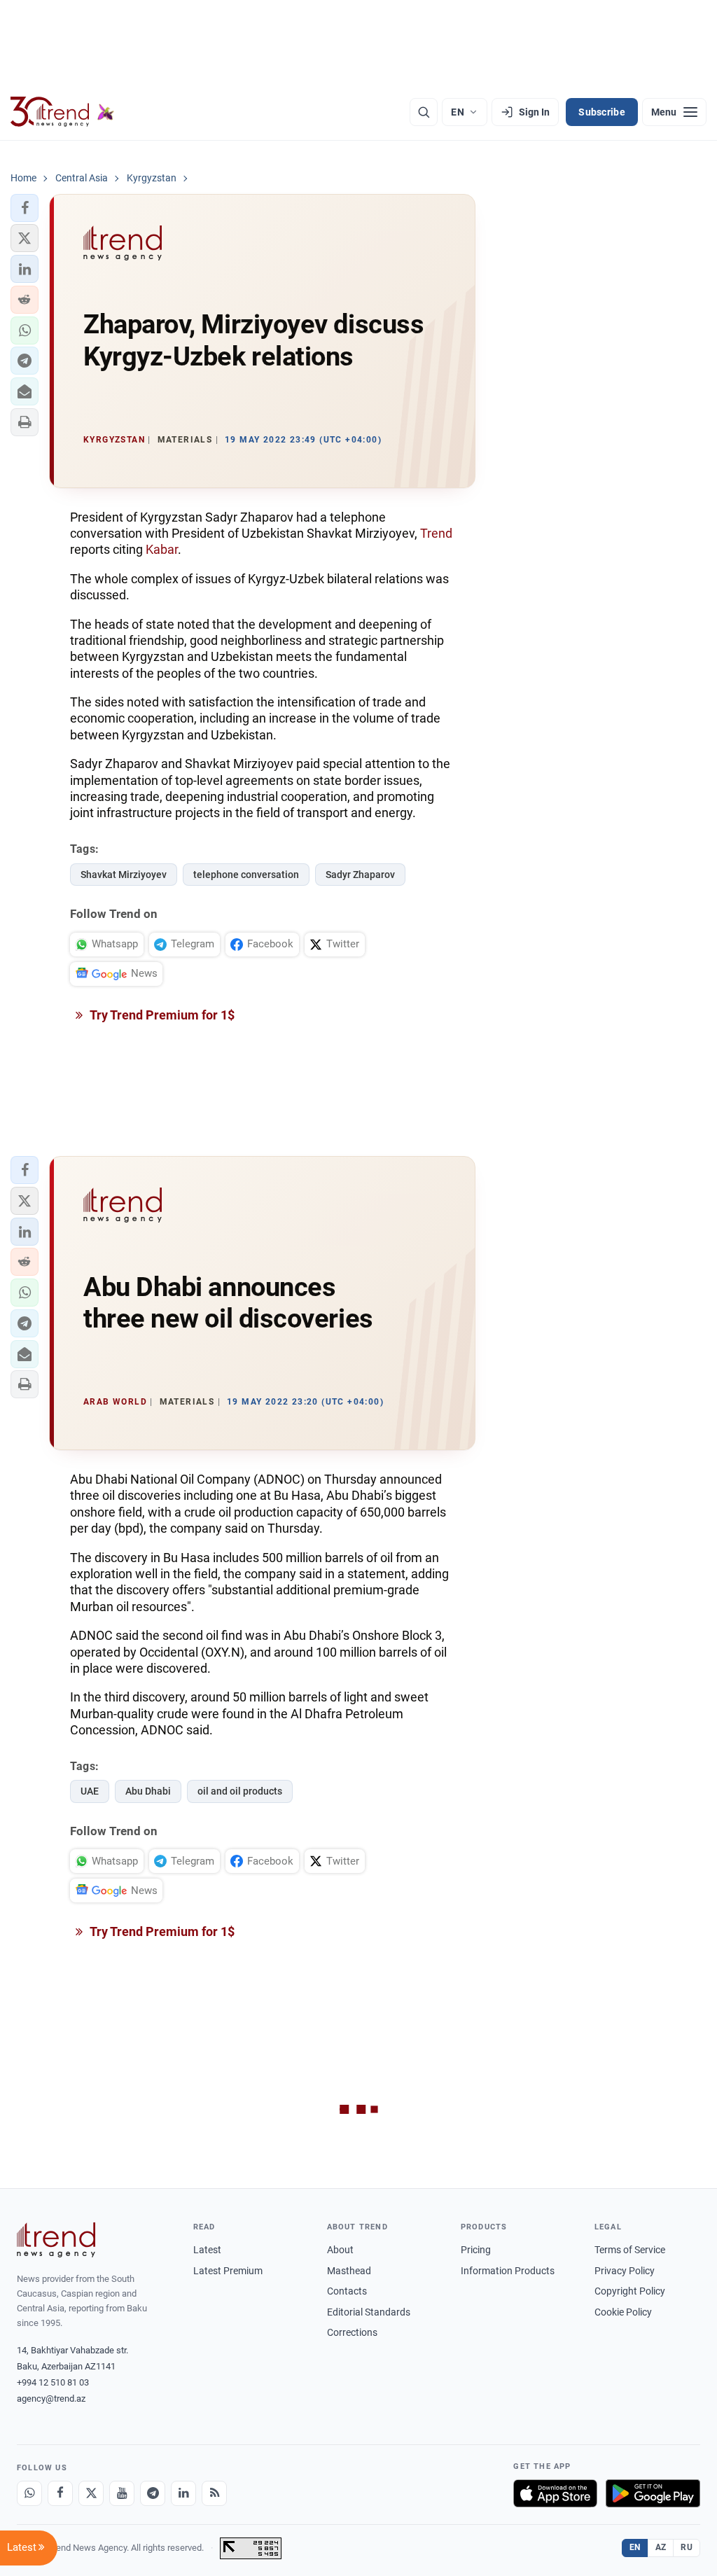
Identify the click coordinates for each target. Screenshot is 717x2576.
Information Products (508, 2271)
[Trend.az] (62, 112)
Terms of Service (630, 2250)
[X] (91, 2493)
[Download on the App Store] (555, 2493)
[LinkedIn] (183, 2493)
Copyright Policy (630, 2291)
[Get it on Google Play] (653, 2493)
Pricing (476, 2250)
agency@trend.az (51, 2399)
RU (687, 2547)
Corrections (352, 2332)
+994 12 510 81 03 (53, 2382)
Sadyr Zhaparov (360, 875)
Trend (436, 533)
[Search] (424, 112)
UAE (90, 1791)
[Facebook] (60, 2493)
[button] (25, 208)
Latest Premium (228, 2271)
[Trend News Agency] (56, 2240)
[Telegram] (153, 2493)
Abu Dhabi (148, 1791)
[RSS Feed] (214, 2493)
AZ (661, 2547)
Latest (207, 2250)
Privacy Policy (625, 2271)
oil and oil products (240, 1791)
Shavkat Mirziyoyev (124, 875)
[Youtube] (122, 2493)
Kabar (162, 549)
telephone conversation (246, 875)
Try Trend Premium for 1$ (161, 1015)
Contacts (347, 2291)
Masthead (349, 2271)
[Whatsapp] (29, 2493)
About (340, 2250)
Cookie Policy (623, 2312)
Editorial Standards (369, 2312)
